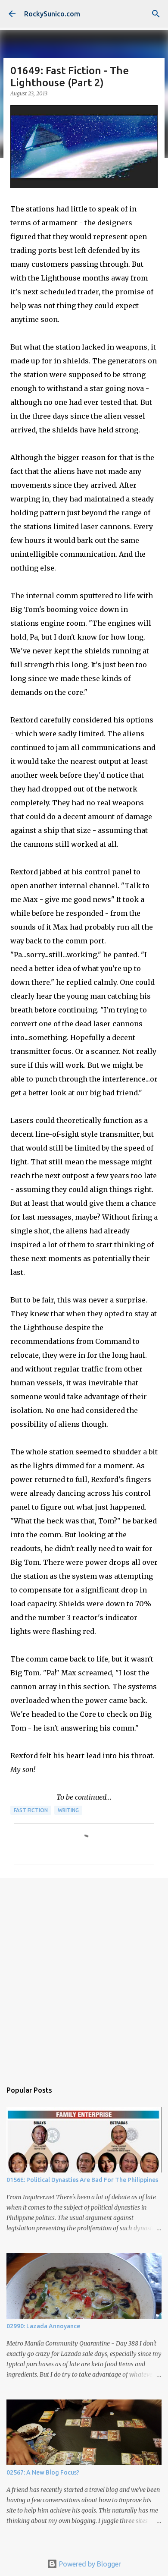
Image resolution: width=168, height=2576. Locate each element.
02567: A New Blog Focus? (43, 2472)
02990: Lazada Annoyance (43, 2326)
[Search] (156, 14)
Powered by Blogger (89, 2564)
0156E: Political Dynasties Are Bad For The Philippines (82, 2180)
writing (68, 1810)
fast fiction (31, 1810)
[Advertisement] (84, 1975)
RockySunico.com (52, 14)
